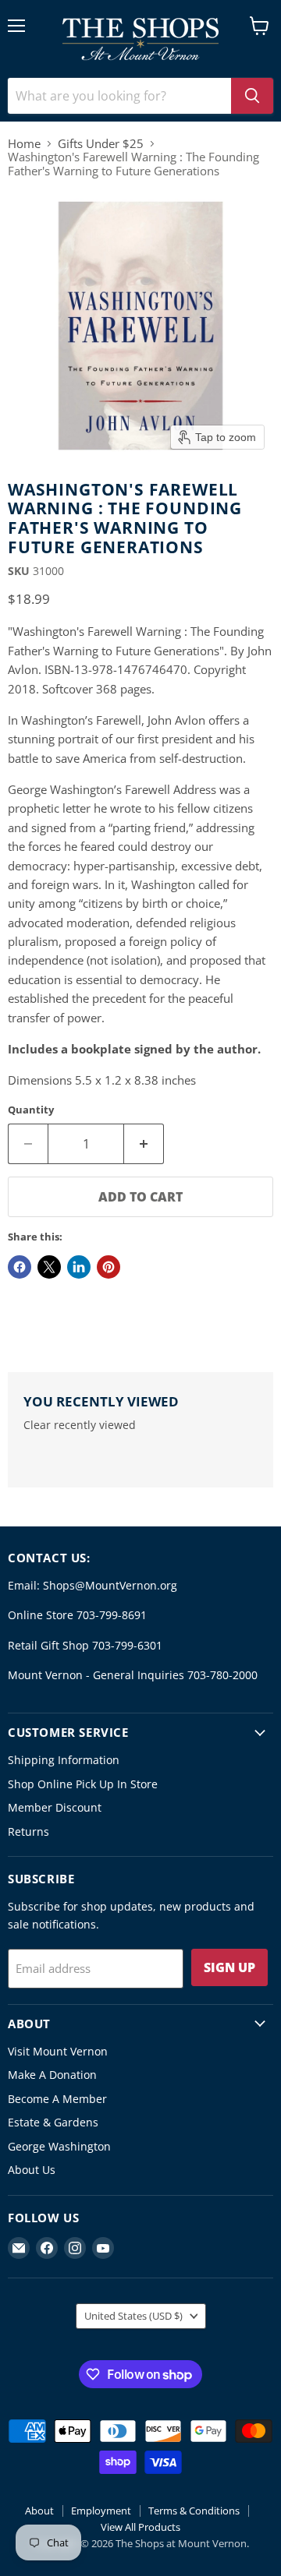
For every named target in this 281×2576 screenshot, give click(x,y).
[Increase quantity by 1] (144, 1144)
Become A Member (57, 2099)
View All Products (140, 2527)
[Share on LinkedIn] (79, 1267)
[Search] (252, 96)
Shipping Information (64, 1760)
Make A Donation (52, 2075)
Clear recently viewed (80, 1425)
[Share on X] (49, 1267)
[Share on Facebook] (20, 1267)
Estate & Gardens (53, 2122)
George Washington (59, 2146)
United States (133, 2316)
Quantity (31, 1110)
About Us (32, 2170)
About (39, 2511)
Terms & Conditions (194, 2511)
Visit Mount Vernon (58, 2051)
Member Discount (55, 1807)
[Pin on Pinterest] (108, 1267)
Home (24, 144)
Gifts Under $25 (101, 144)
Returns (28, 1831)
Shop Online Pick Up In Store (83, 1784)
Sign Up (229, 1967)
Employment (101, 2511)
